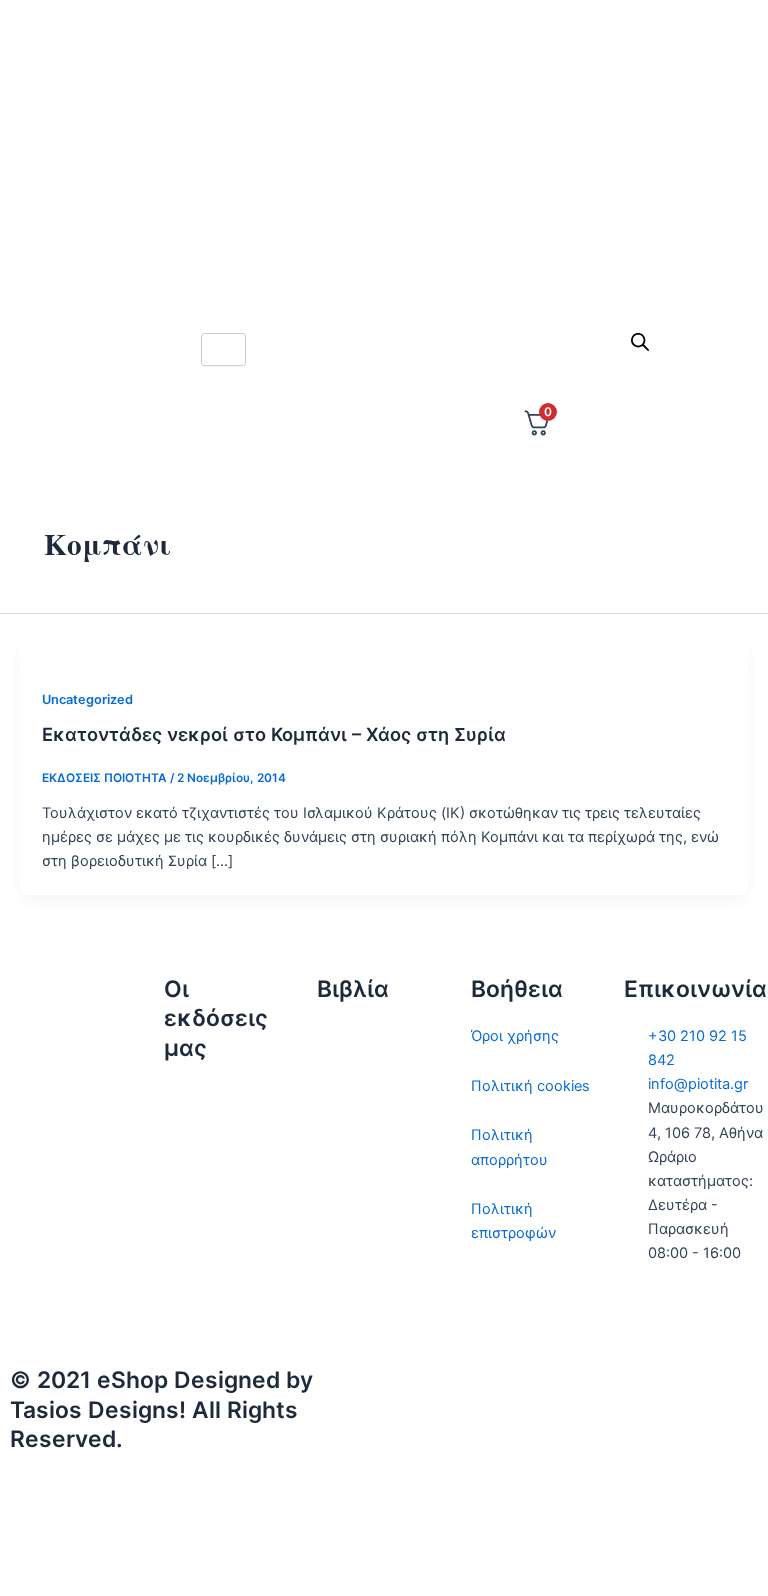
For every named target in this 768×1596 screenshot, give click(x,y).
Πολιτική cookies (530, 1086)
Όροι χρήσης (515, 1036)
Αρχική (188, 1096)
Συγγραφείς (205, 1294)
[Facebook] (384, 135)
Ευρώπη (345, 1259)
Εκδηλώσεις (206, 1244)
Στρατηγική (356, 1086)
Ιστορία (342, 1135)
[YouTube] (576, 1554)
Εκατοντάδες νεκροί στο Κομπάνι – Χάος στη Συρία (274, 734)
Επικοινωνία (206, 1195)
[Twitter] (384, 91)
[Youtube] (384, 267)
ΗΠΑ (333, 1308)
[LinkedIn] (384, 223)
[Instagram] (384, 179)
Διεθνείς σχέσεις (375, 1036)
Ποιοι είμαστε (211, 1145)
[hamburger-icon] (223, 349)
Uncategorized (87, 699)
